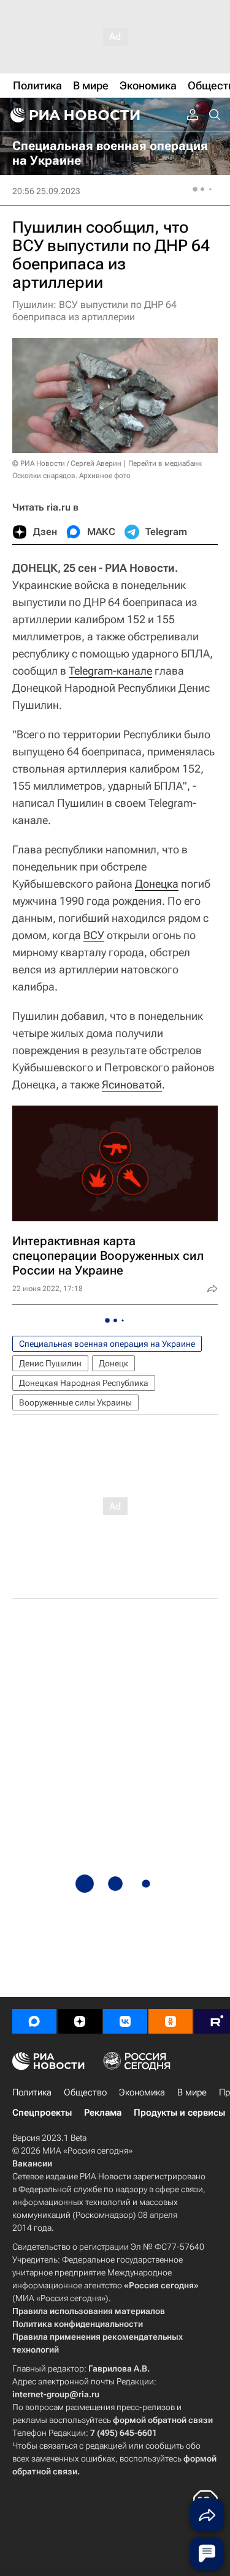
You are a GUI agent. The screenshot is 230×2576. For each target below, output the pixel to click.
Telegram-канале (110, 671)
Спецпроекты (42, 2113)
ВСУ (94, 935)
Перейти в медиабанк (165, 463)
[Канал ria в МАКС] (34, 2021)
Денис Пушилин (50, 1363)
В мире (192, 2092)
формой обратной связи (163, 2420)
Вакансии (32, 2163)
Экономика (142, 2092)
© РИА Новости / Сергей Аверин (67, 463)
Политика (32, 2092)
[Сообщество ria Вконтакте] (125, 2021)
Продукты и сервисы (179, 2113)
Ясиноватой (132, 1084)
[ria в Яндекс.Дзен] (80, 2021)
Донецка (157, 884)
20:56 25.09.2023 (46, 191)
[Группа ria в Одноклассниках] (171, 2021)
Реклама (103, 2113)
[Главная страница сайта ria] (74, 115)
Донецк (113, 1363)
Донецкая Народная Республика (84, 1383)
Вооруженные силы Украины (75, 1402)
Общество (85, 2092)
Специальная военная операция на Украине (107, 1344)
